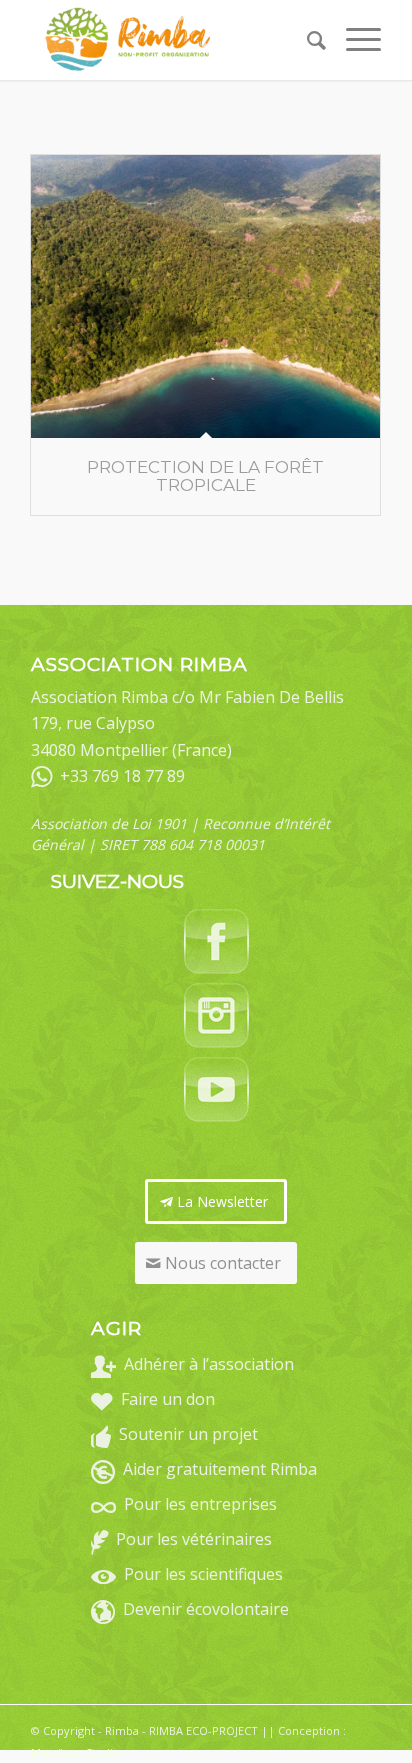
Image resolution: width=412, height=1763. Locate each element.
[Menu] (353, 40)
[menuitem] (306, 40)
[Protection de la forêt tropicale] (205, 296)
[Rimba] (171, 40)
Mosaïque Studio (75, 1752)
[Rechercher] (306, 40)
